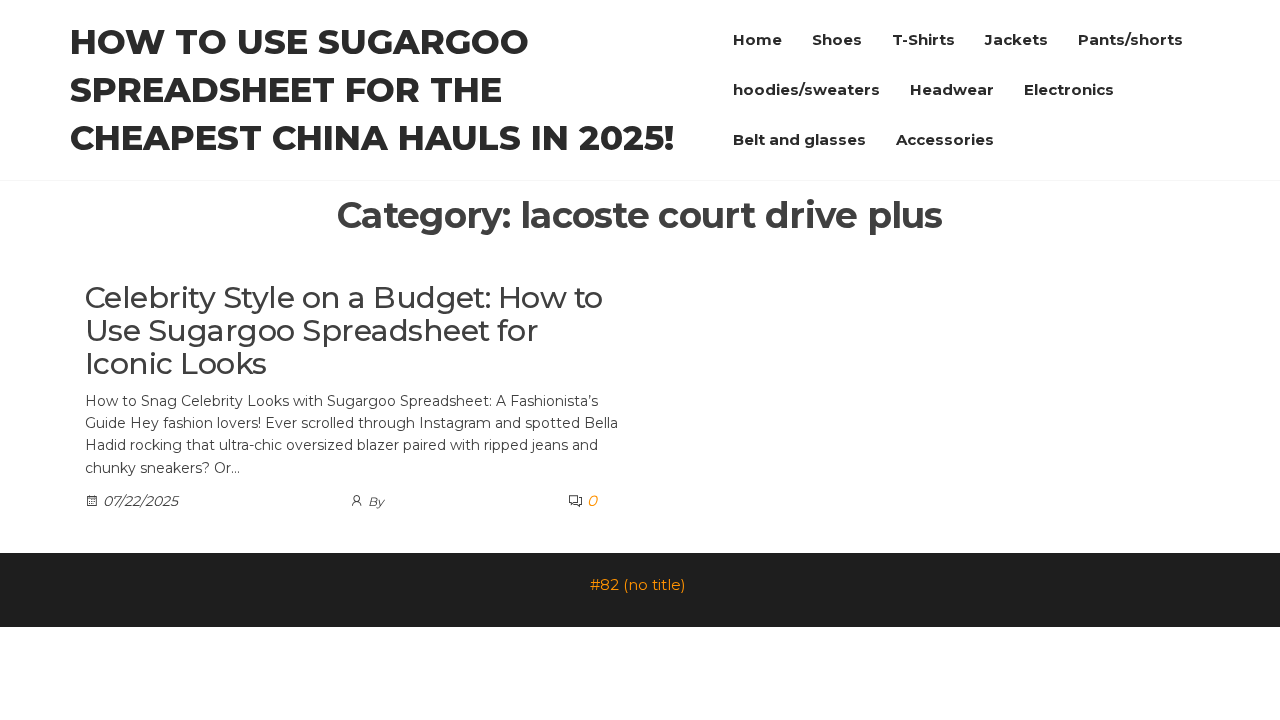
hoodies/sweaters (806, 89)
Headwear (952, 89)
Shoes (837, 39)
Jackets (1016, 39)
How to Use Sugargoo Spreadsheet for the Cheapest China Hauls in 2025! (372, 90)
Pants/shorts (1130, 39)
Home (757, 39)
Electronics (1069, 89)
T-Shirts (923, 39)
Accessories (945, 139)
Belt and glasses (799, 139)
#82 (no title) (638, 584)
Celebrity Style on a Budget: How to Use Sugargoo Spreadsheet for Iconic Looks (344, 330)
